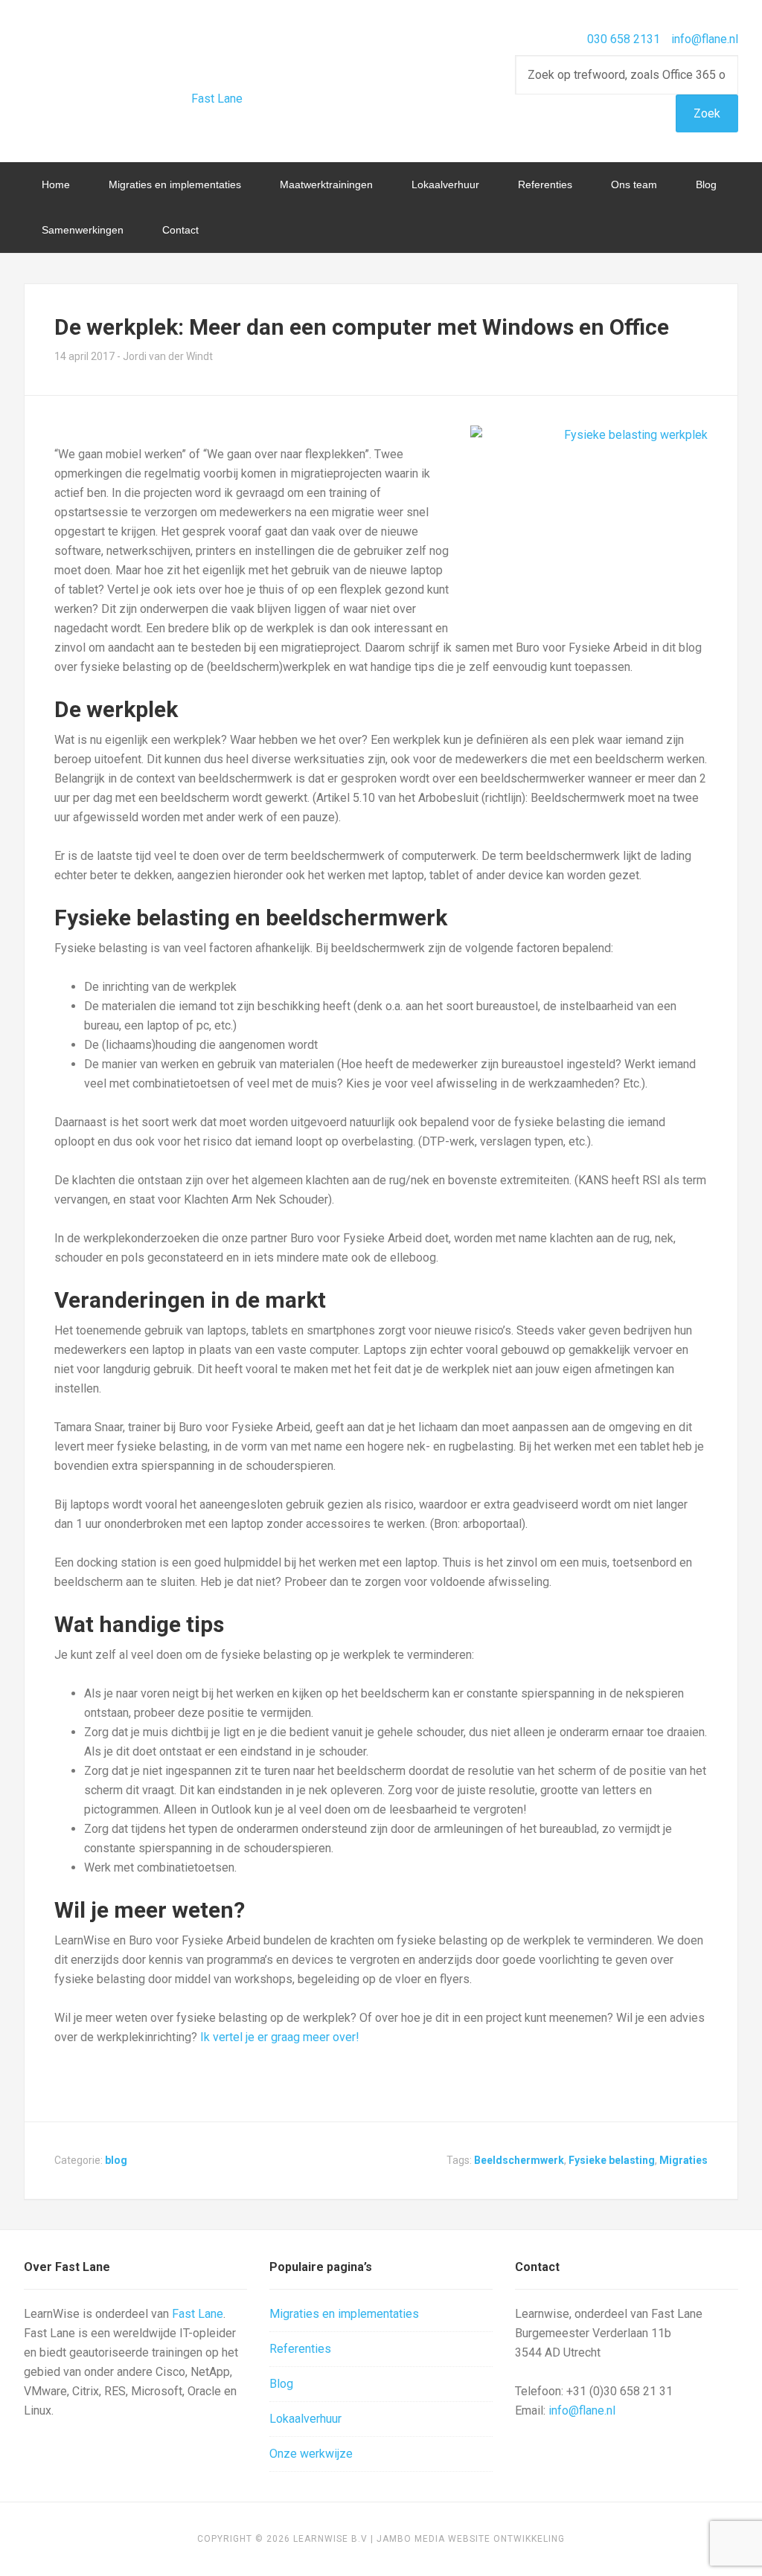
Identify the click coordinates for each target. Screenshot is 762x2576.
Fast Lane (217, 99)
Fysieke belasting (612, 2160)
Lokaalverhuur (305, 2419)
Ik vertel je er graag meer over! (280, 2037)
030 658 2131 (624, 39)
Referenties (300, 2349)
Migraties (683, 2160)
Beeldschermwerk (519, 2160)
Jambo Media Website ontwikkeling (471, 2539)
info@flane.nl (705, 39)
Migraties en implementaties (344, 2314)
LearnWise (143, 60)
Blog (281, 2384)
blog (116, 2160)
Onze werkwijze (311, 2454)
